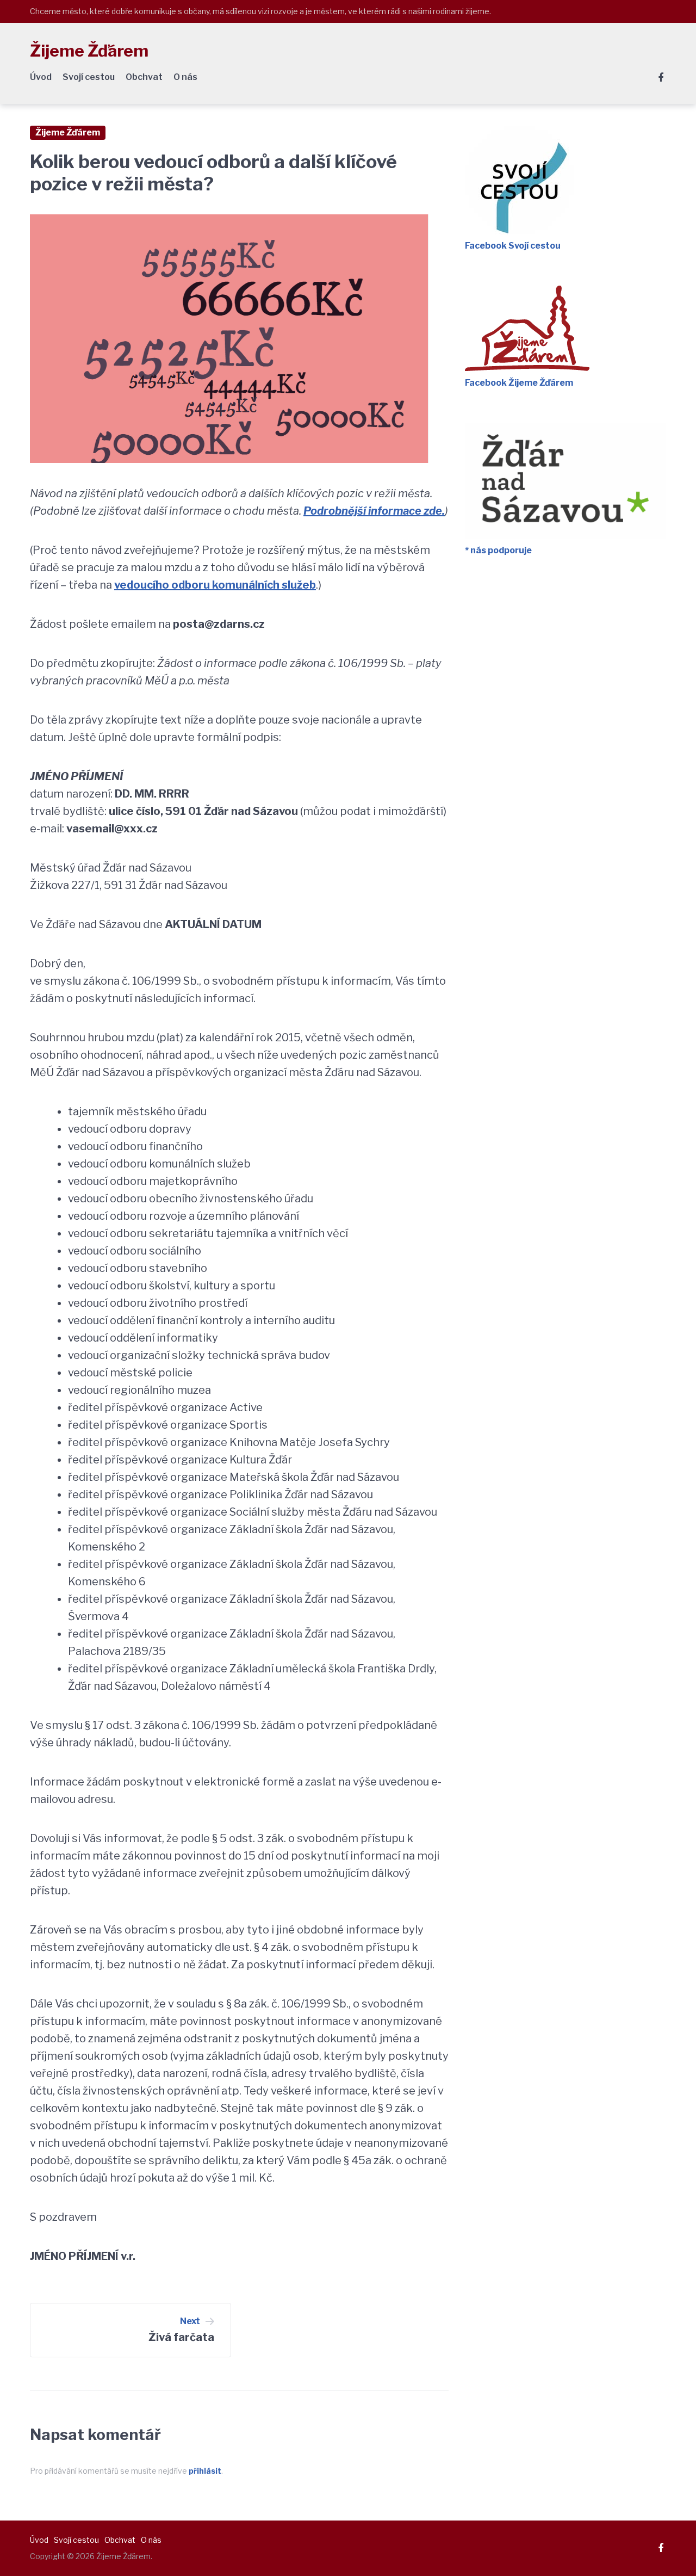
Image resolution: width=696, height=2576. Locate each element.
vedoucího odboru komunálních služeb (215, 585)
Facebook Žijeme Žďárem (519, 383)
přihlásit (205, 2471)
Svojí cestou (89, 77)
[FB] (661, 78)
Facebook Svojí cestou (513, 246)
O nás (185, 77)
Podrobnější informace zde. (374, 511)
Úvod (41, 77)
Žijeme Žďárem (89, 51)
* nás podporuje (498, 550)
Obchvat (144, 77)
